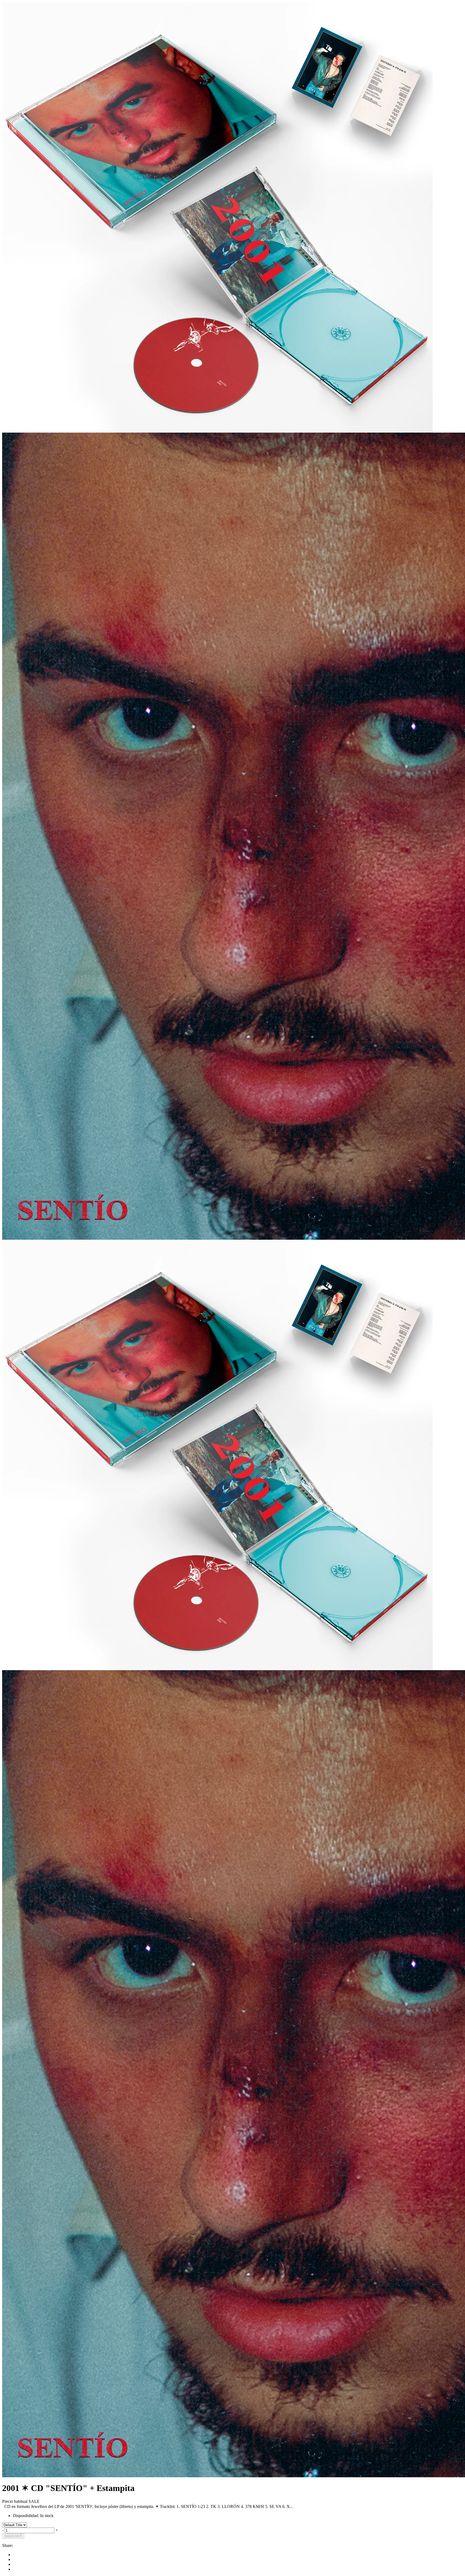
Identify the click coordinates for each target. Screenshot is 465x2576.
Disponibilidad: (26, 2516)
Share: (8, 2545)
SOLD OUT (13, 2536)
